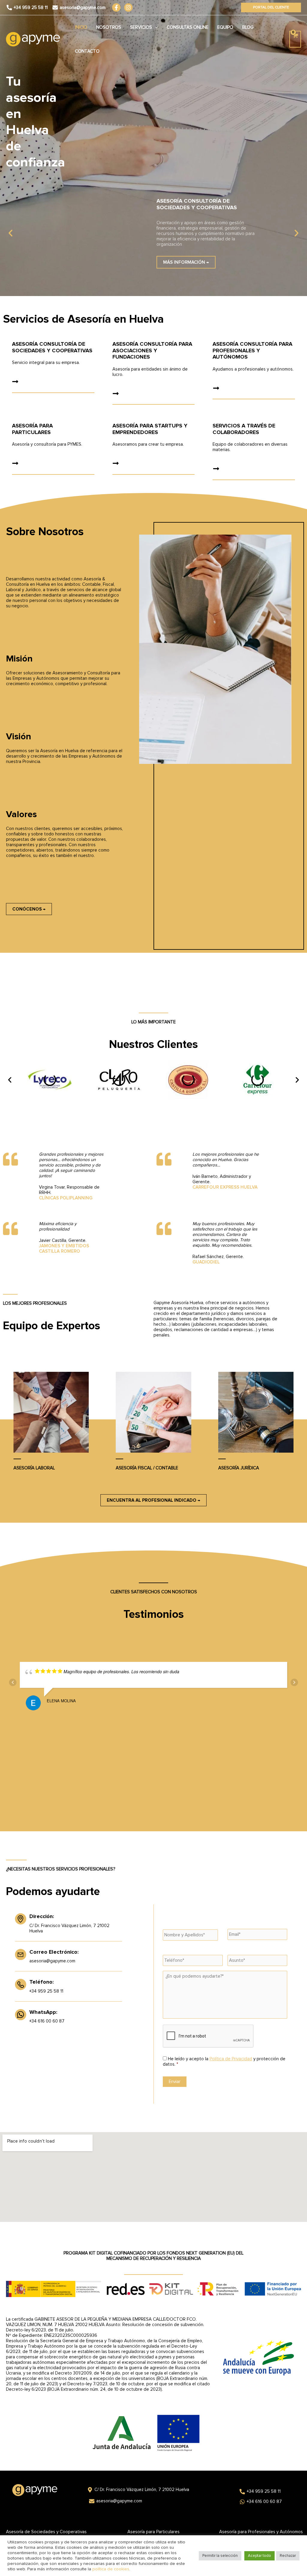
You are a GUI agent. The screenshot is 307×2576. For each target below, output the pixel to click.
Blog (248, 27)
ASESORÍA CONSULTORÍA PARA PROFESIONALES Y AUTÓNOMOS (252, 350)
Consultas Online (188, 27)
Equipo (225, 27)
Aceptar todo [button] (259, 2556)
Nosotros (109, 27)
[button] (271, 7)
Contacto (87, 51)
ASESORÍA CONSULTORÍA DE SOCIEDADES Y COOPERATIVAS (52, 347)
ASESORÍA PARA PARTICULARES (32, 429)
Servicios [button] (141, 27)
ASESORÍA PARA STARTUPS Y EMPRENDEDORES (150, 429)
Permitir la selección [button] (220, 2556)
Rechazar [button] (288, 2556)
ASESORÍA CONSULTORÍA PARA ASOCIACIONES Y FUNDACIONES (152, 350)
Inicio (81, 27)
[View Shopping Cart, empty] (295, 39)
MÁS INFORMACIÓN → (186, 262)
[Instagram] (128, 7)
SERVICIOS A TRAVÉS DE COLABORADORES (244, 429)
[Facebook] (116, 7)
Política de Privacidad (231, 2059)
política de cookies (111, 2569)
